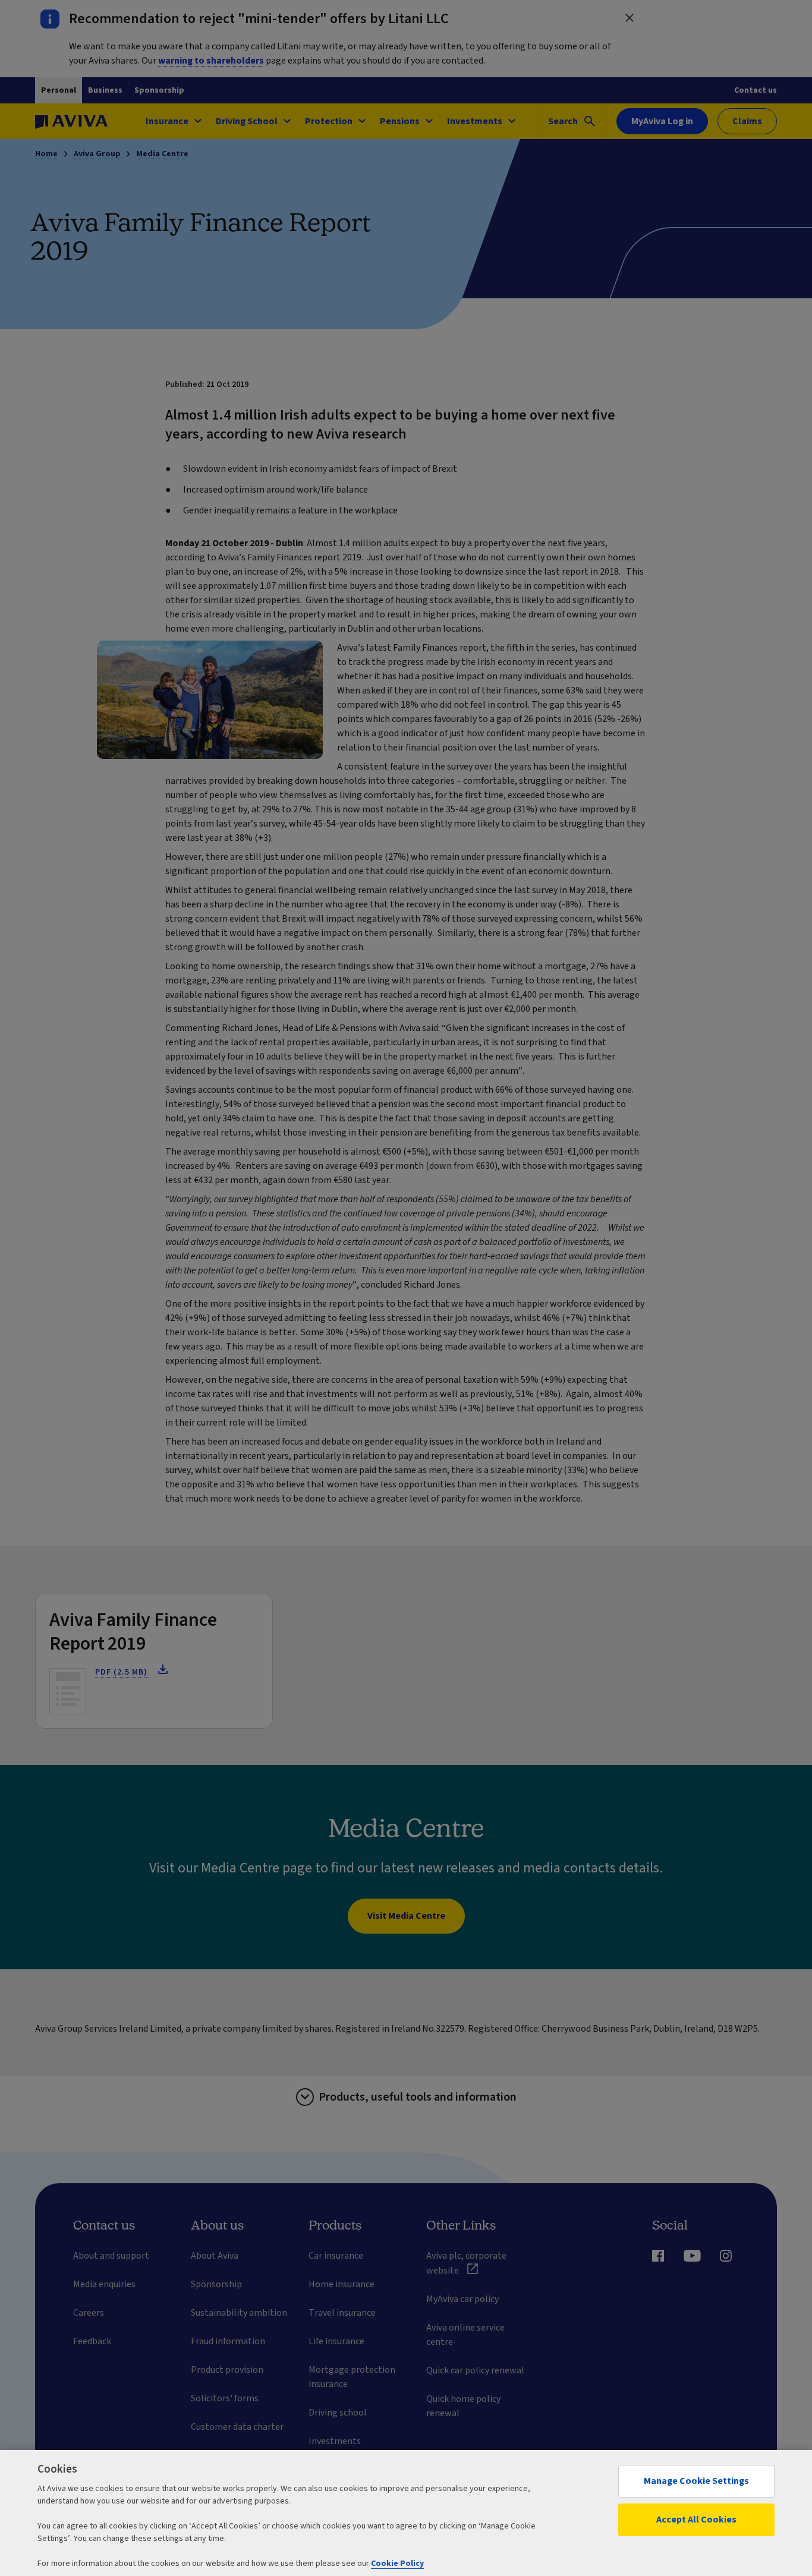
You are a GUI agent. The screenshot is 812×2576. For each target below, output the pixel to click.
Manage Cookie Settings (696, 2481)
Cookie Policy (397, 2564)
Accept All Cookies (696, 2520)
